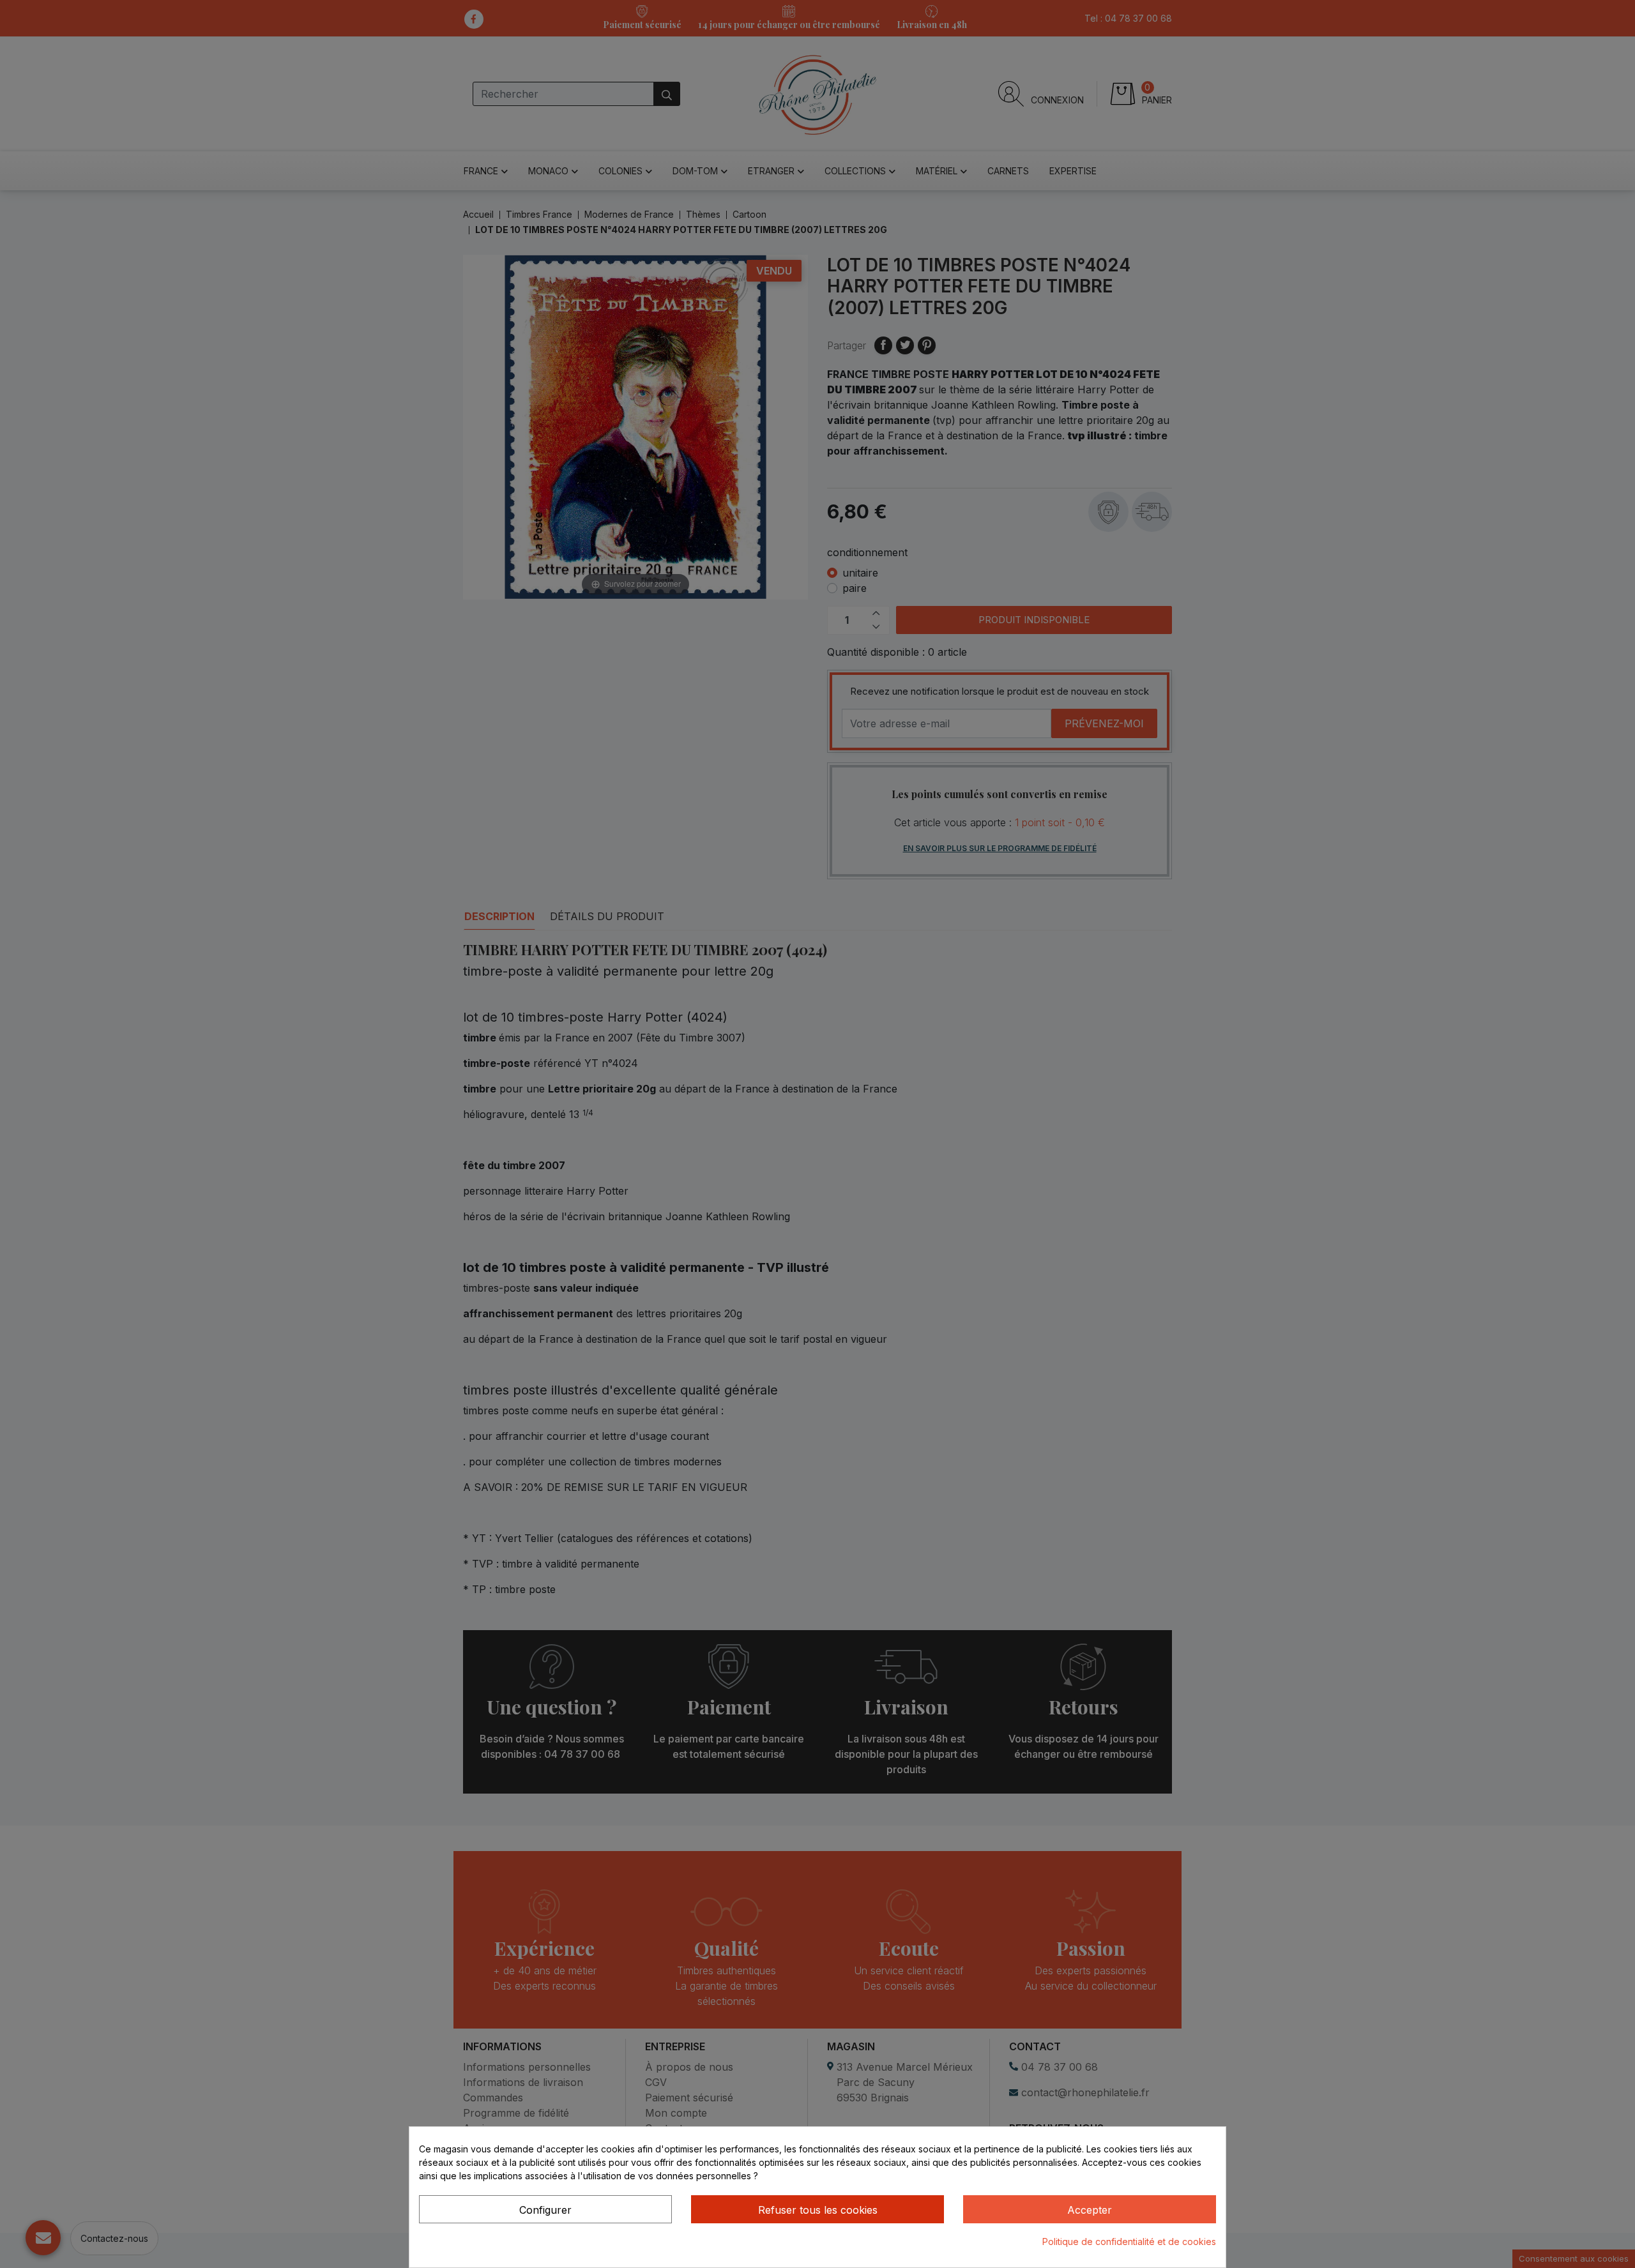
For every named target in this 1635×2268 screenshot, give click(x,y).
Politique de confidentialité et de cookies (1129, 2242)
